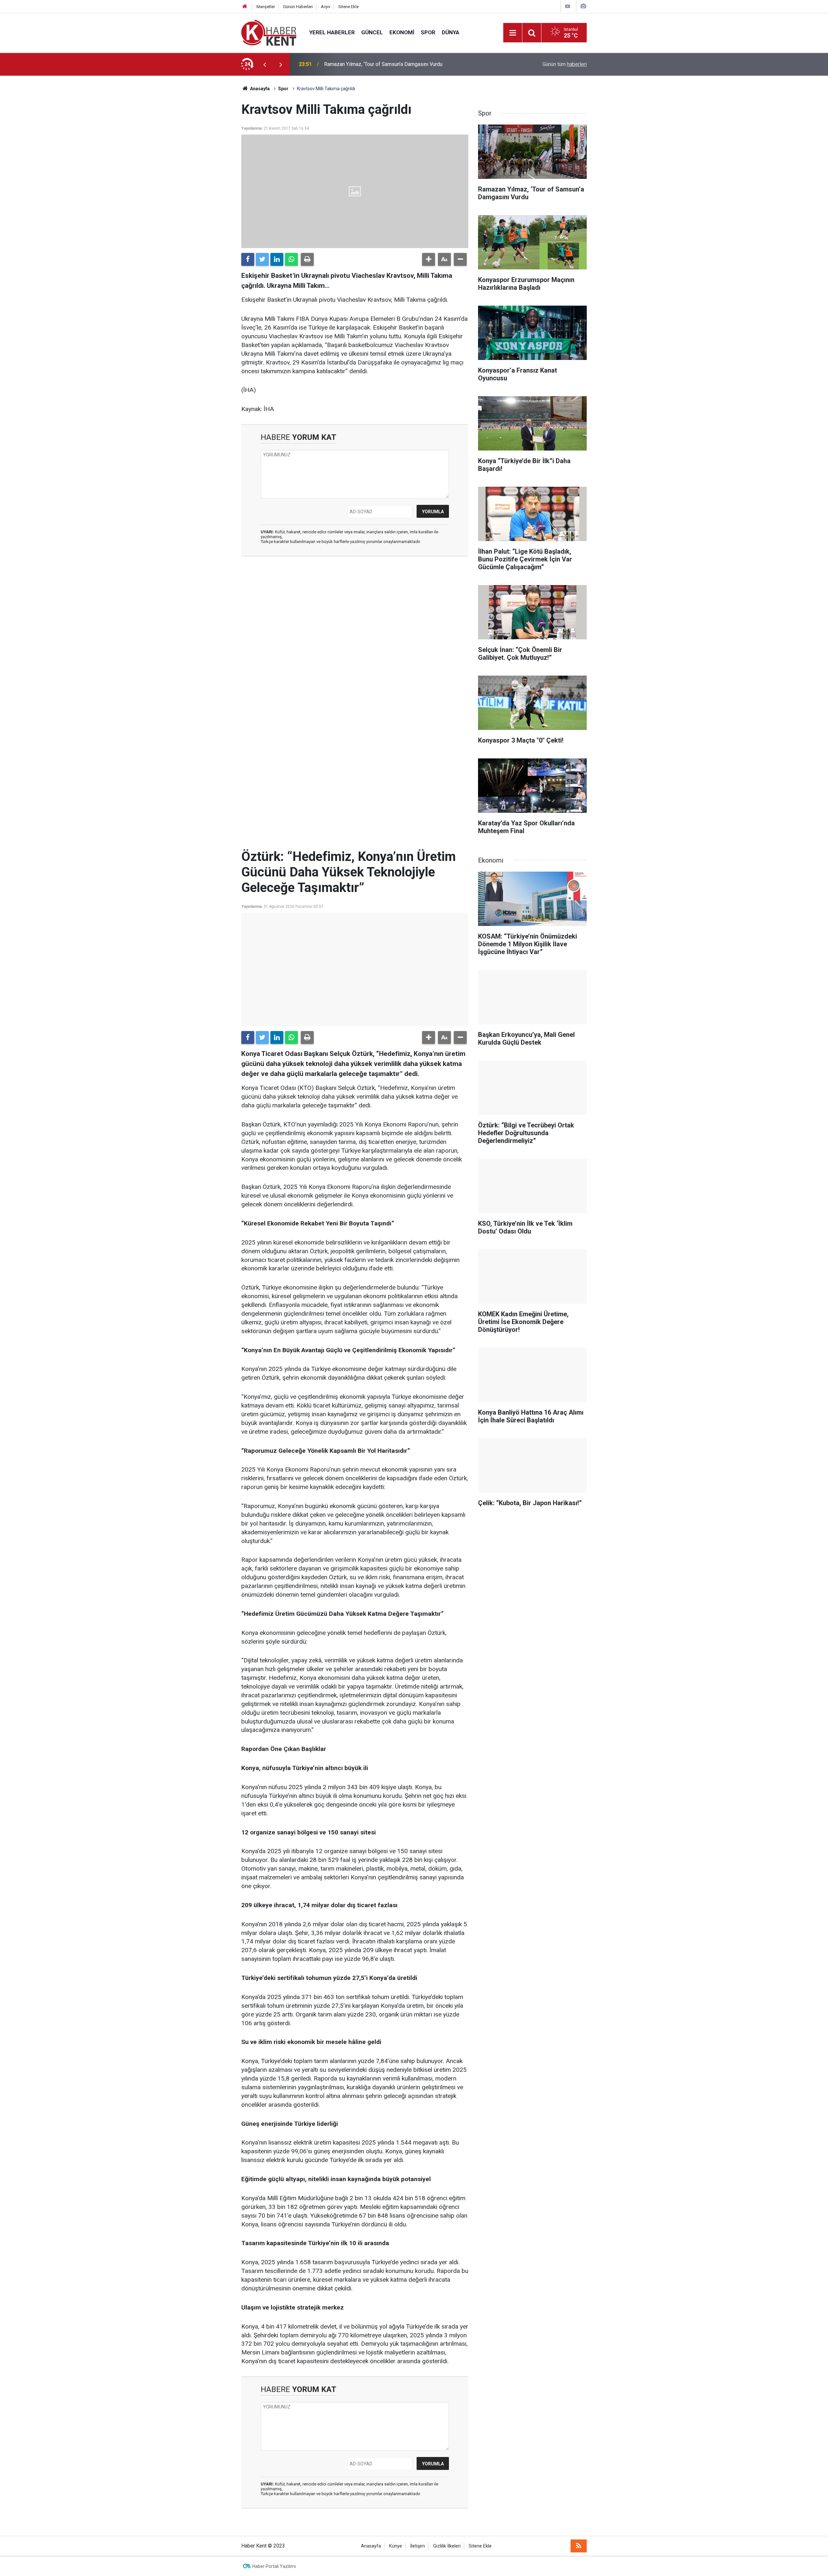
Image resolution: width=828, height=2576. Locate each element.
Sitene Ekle (349, 7)
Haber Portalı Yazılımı (274, 2566)
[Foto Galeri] (583, 6)
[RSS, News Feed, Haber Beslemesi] (579, 2546)
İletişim (418, 2546)
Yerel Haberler (332, 32)
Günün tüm (565, 64)
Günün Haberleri (298, 7)
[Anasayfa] (245, 7)
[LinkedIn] (277, 259)
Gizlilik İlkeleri (447, 2546)
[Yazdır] (307, 259)
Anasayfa (371, 2546)
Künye (396, 2546)
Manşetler (266, 7)
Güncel (372, 32)
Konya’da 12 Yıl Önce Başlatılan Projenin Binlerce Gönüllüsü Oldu (396, 64)
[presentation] (265, 64)
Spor (428, 32)
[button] (429, 259)
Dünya (451, 32)
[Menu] (513, 33)
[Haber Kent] (269, 32)
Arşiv (326, 7)
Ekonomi (402, 32)
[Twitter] (262, 259)
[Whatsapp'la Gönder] (291, 259)
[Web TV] (568, 6)
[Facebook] (248, 259)
